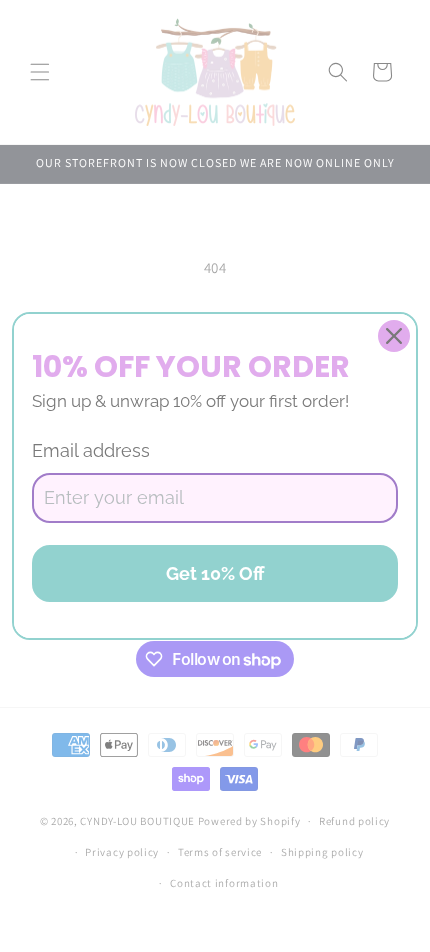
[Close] (394, 336)
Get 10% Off (215, 573)
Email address (91, 450)
